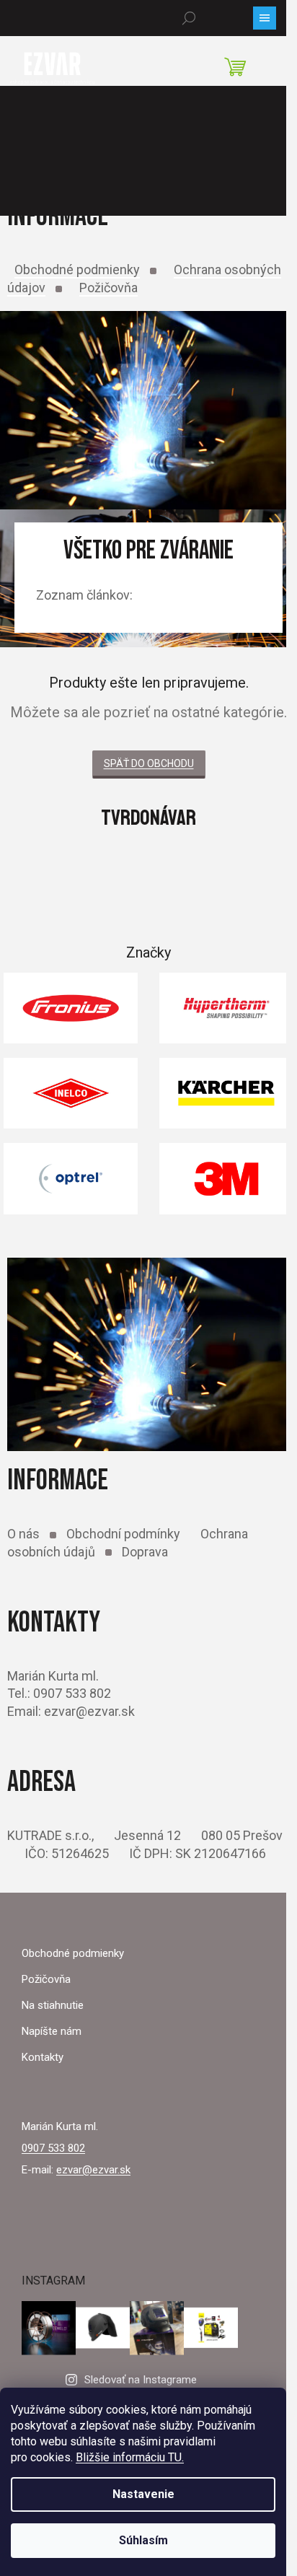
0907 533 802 (53, 2148)
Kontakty (43, 2057)
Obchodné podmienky (77, 270)
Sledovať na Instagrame (141, 2380)
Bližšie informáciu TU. (130, 2457)
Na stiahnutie (53, 2005)
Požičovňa (108, 288)
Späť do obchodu (149, 763)
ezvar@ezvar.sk (93, 2170)
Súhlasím (143, 2540)
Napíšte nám (52, 2031)
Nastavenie (143, 2494)
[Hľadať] (189, 18)
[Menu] (265, 18)
